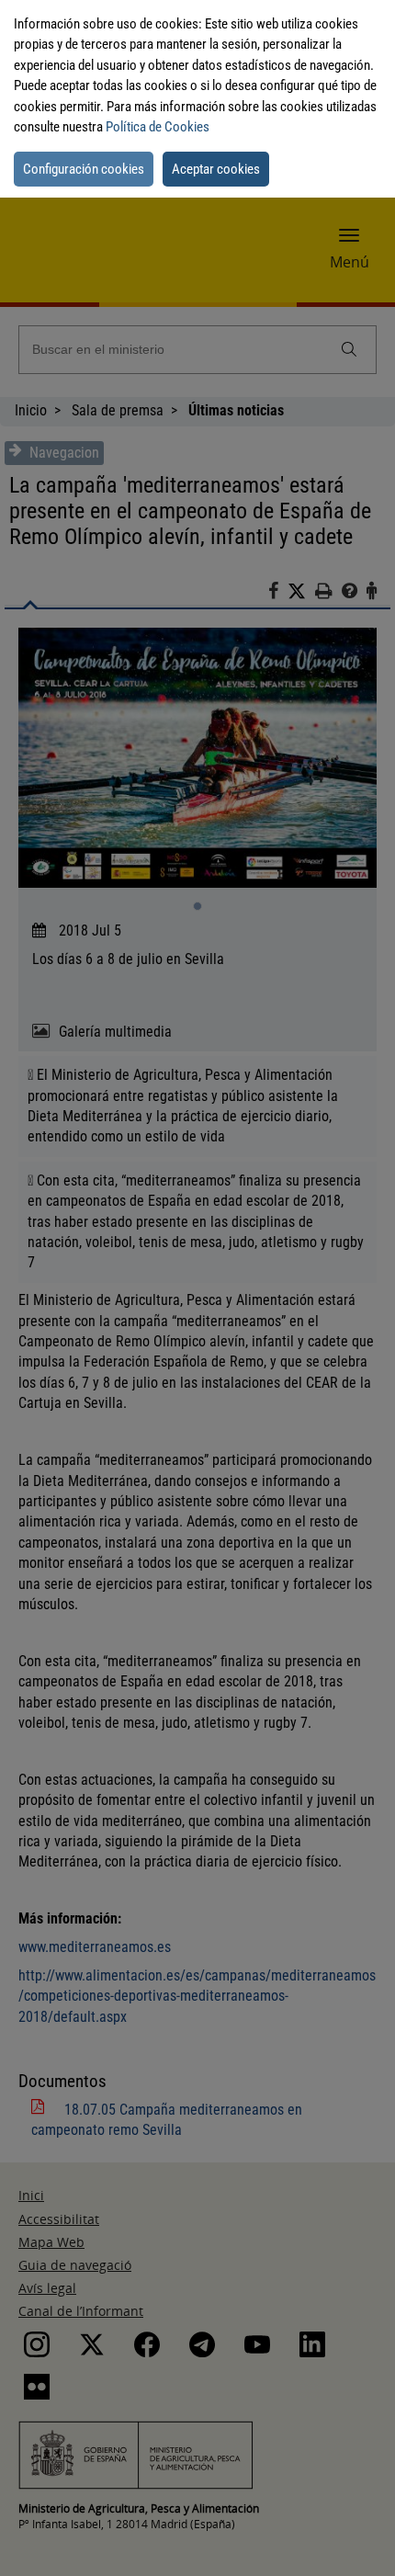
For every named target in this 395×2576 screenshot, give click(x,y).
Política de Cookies (158, 127)
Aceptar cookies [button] (216, 169)
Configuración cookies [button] (84, 169)
